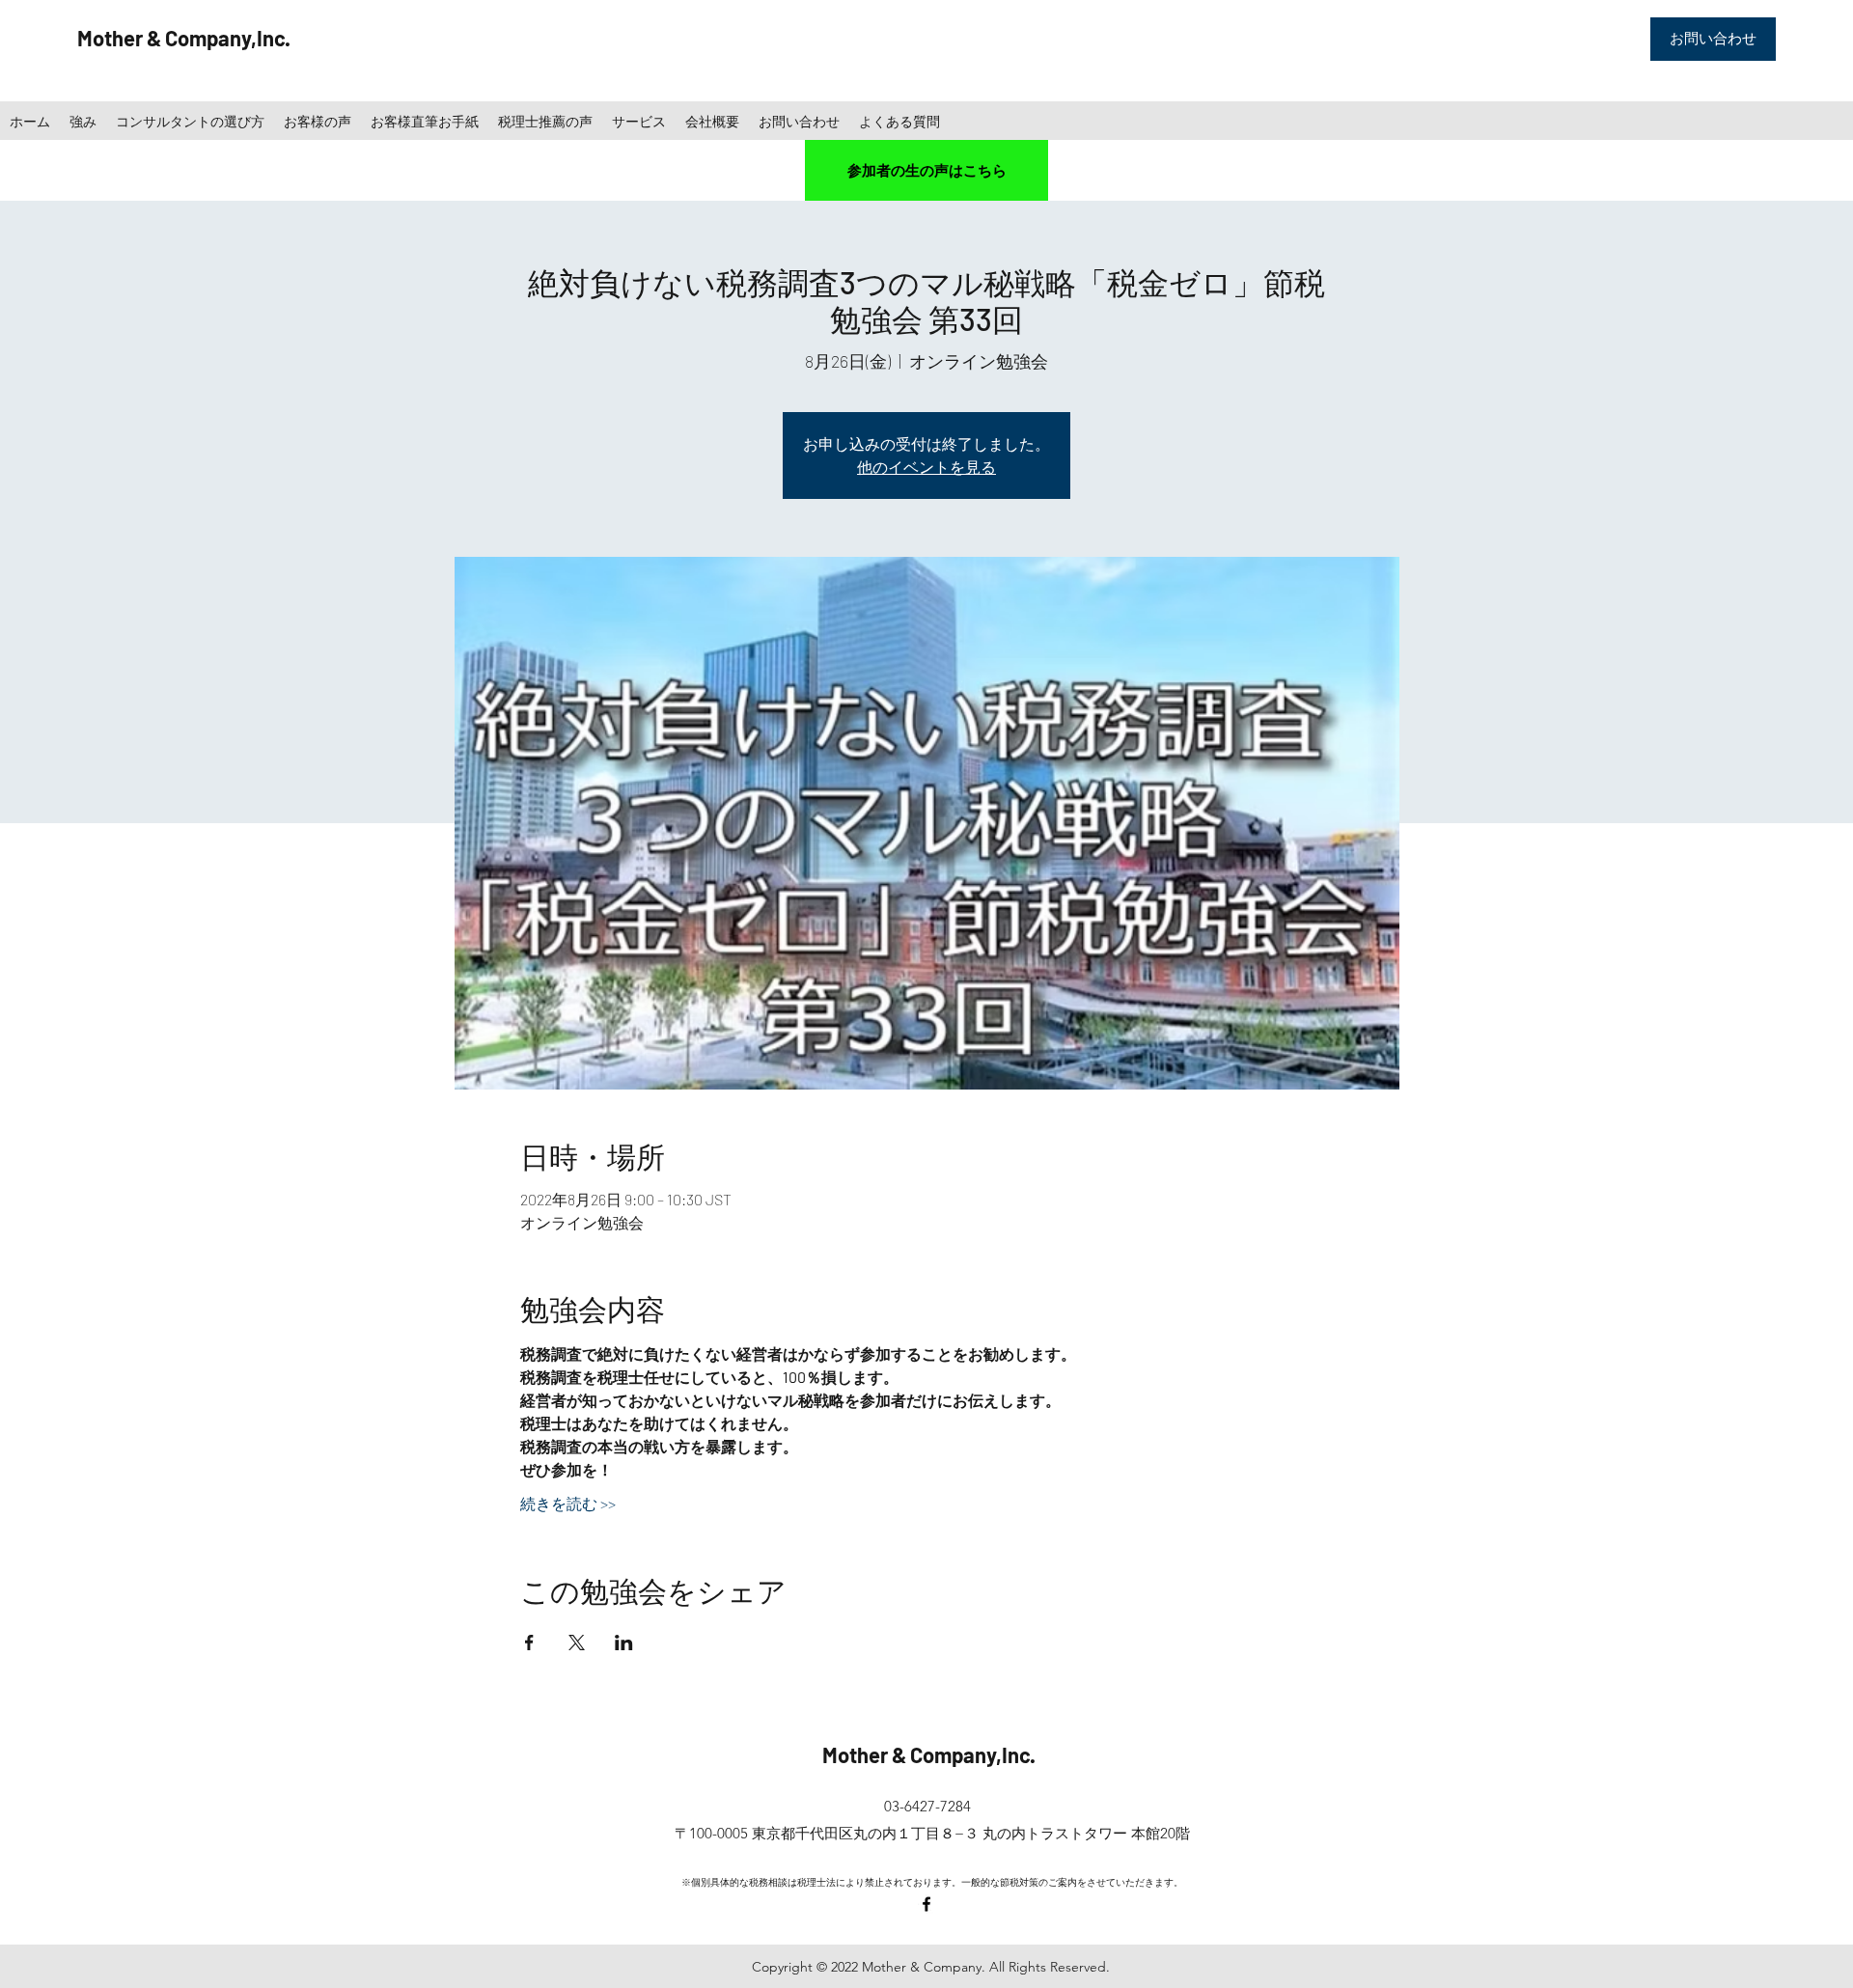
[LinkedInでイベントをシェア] (624, 1643)
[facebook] (926, 1904)
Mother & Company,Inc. (184, 38)
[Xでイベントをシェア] (577, 1643)
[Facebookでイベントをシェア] (529, 1643)
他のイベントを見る (926, 467)
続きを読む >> (568, 1503)
